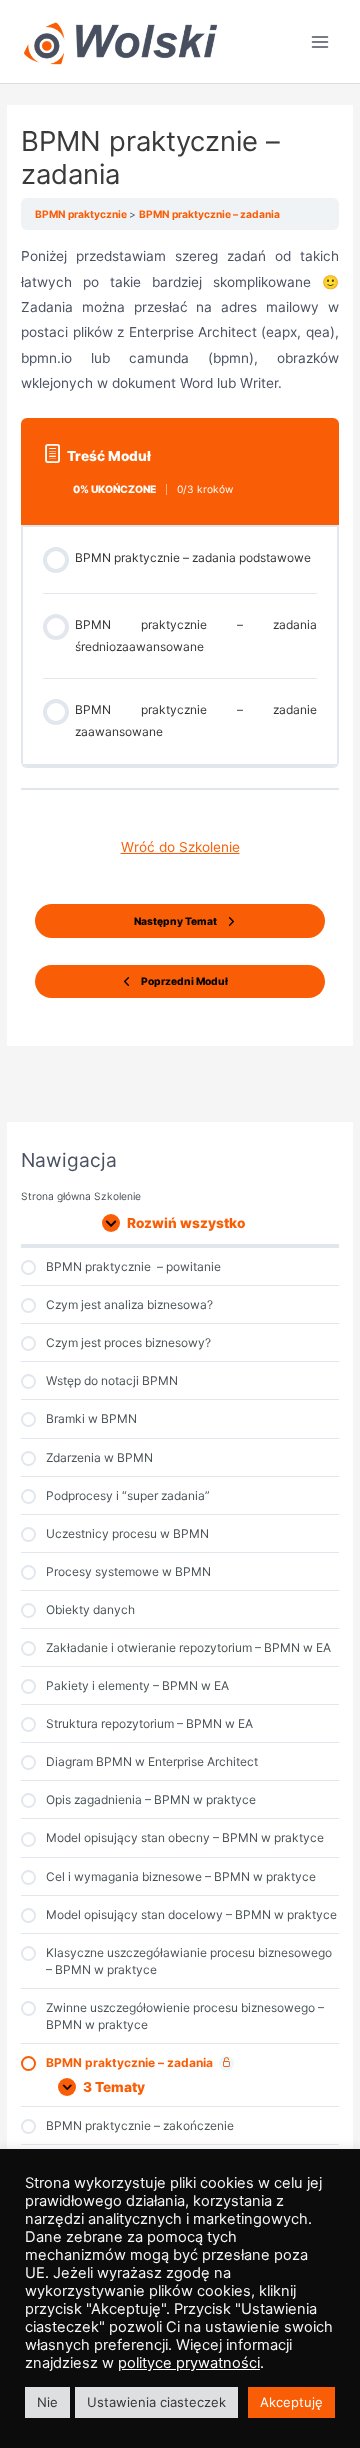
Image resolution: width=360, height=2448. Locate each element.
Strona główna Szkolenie (81, 1196)
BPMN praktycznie (82, 214)
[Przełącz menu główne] (320, 41)
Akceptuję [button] (291, 2402)
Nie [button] (47, 2402)
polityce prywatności (189, 2363)
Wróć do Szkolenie (180, 847)
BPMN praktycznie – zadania (209, 214)
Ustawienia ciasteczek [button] (156, 2402)
